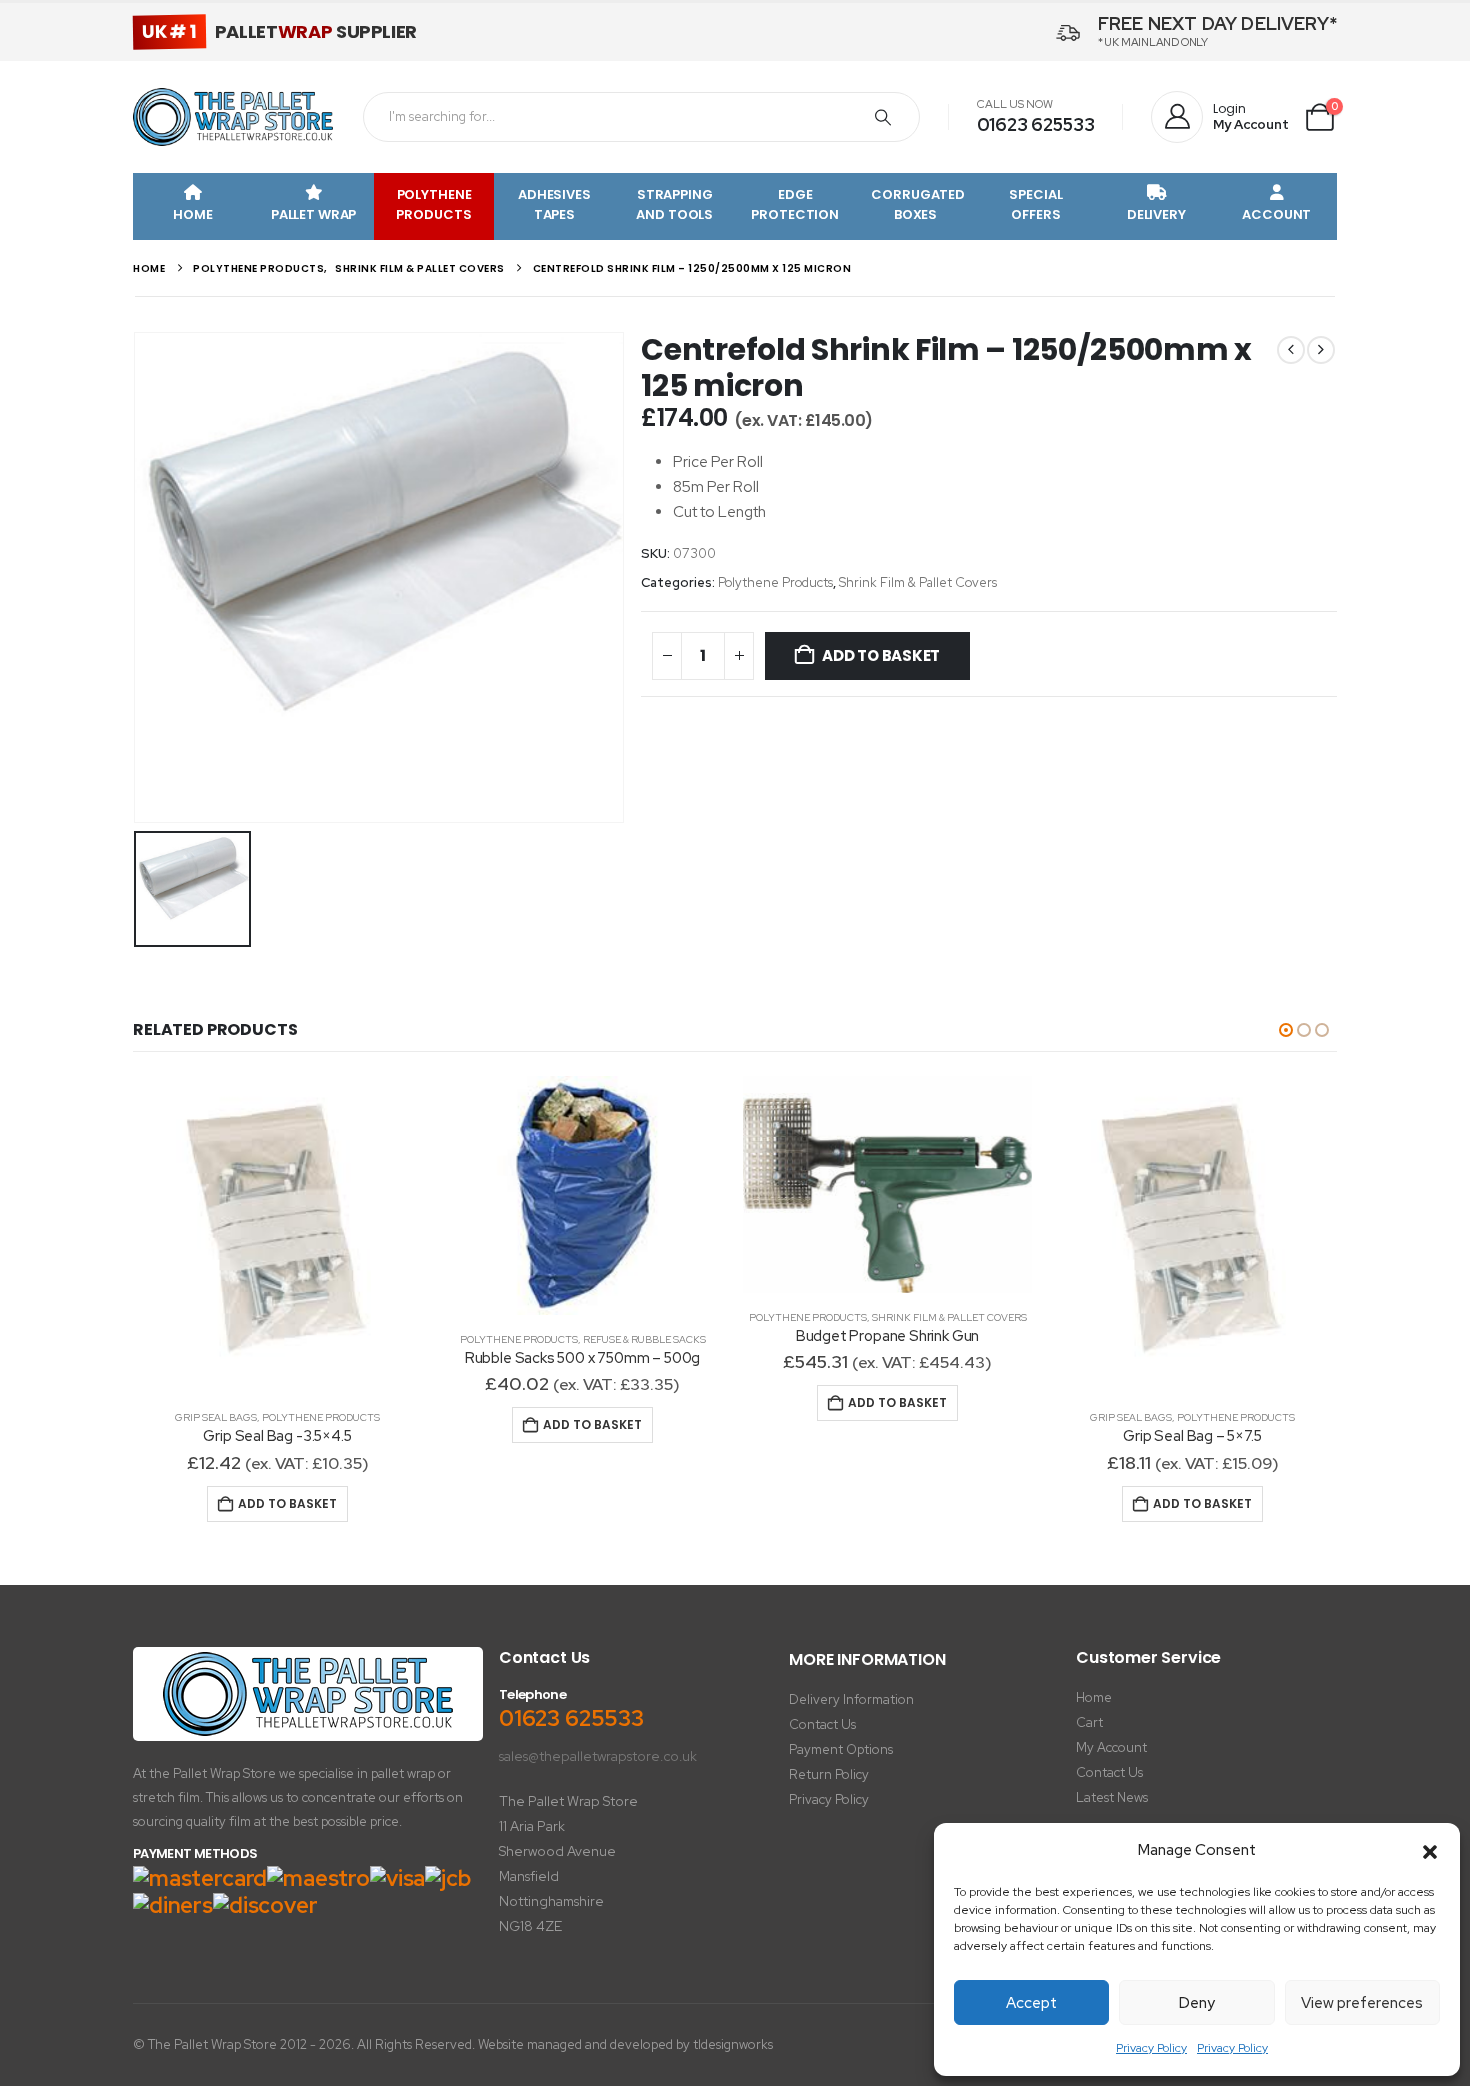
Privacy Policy (1151, 2048)
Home (192, 214)
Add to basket (881, 655)
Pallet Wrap (314, 214)
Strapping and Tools (674, 204)
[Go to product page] (277, 1234)
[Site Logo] (233, 117)
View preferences (1362, 2003)
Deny (1197, 2003)
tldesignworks (733, 2044)
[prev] (1291, 350)
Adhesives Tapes (554, 204)
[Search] (883, 117)
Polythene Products (433, 204)
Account (1276, 214)
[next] (1321, 350)
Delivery (1156, 214)
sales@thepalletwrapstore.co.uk (598, 1756)
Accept (1031, 2003)
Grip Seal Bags (216, 1417)
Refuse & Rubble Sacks (644, 1339)
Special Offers (1035, 204)
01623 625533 (1036, 124)
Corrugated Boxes (918, 204)
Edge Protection (795, 204)
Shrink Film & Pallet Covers (918, 582)
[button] (1430, 1851)
